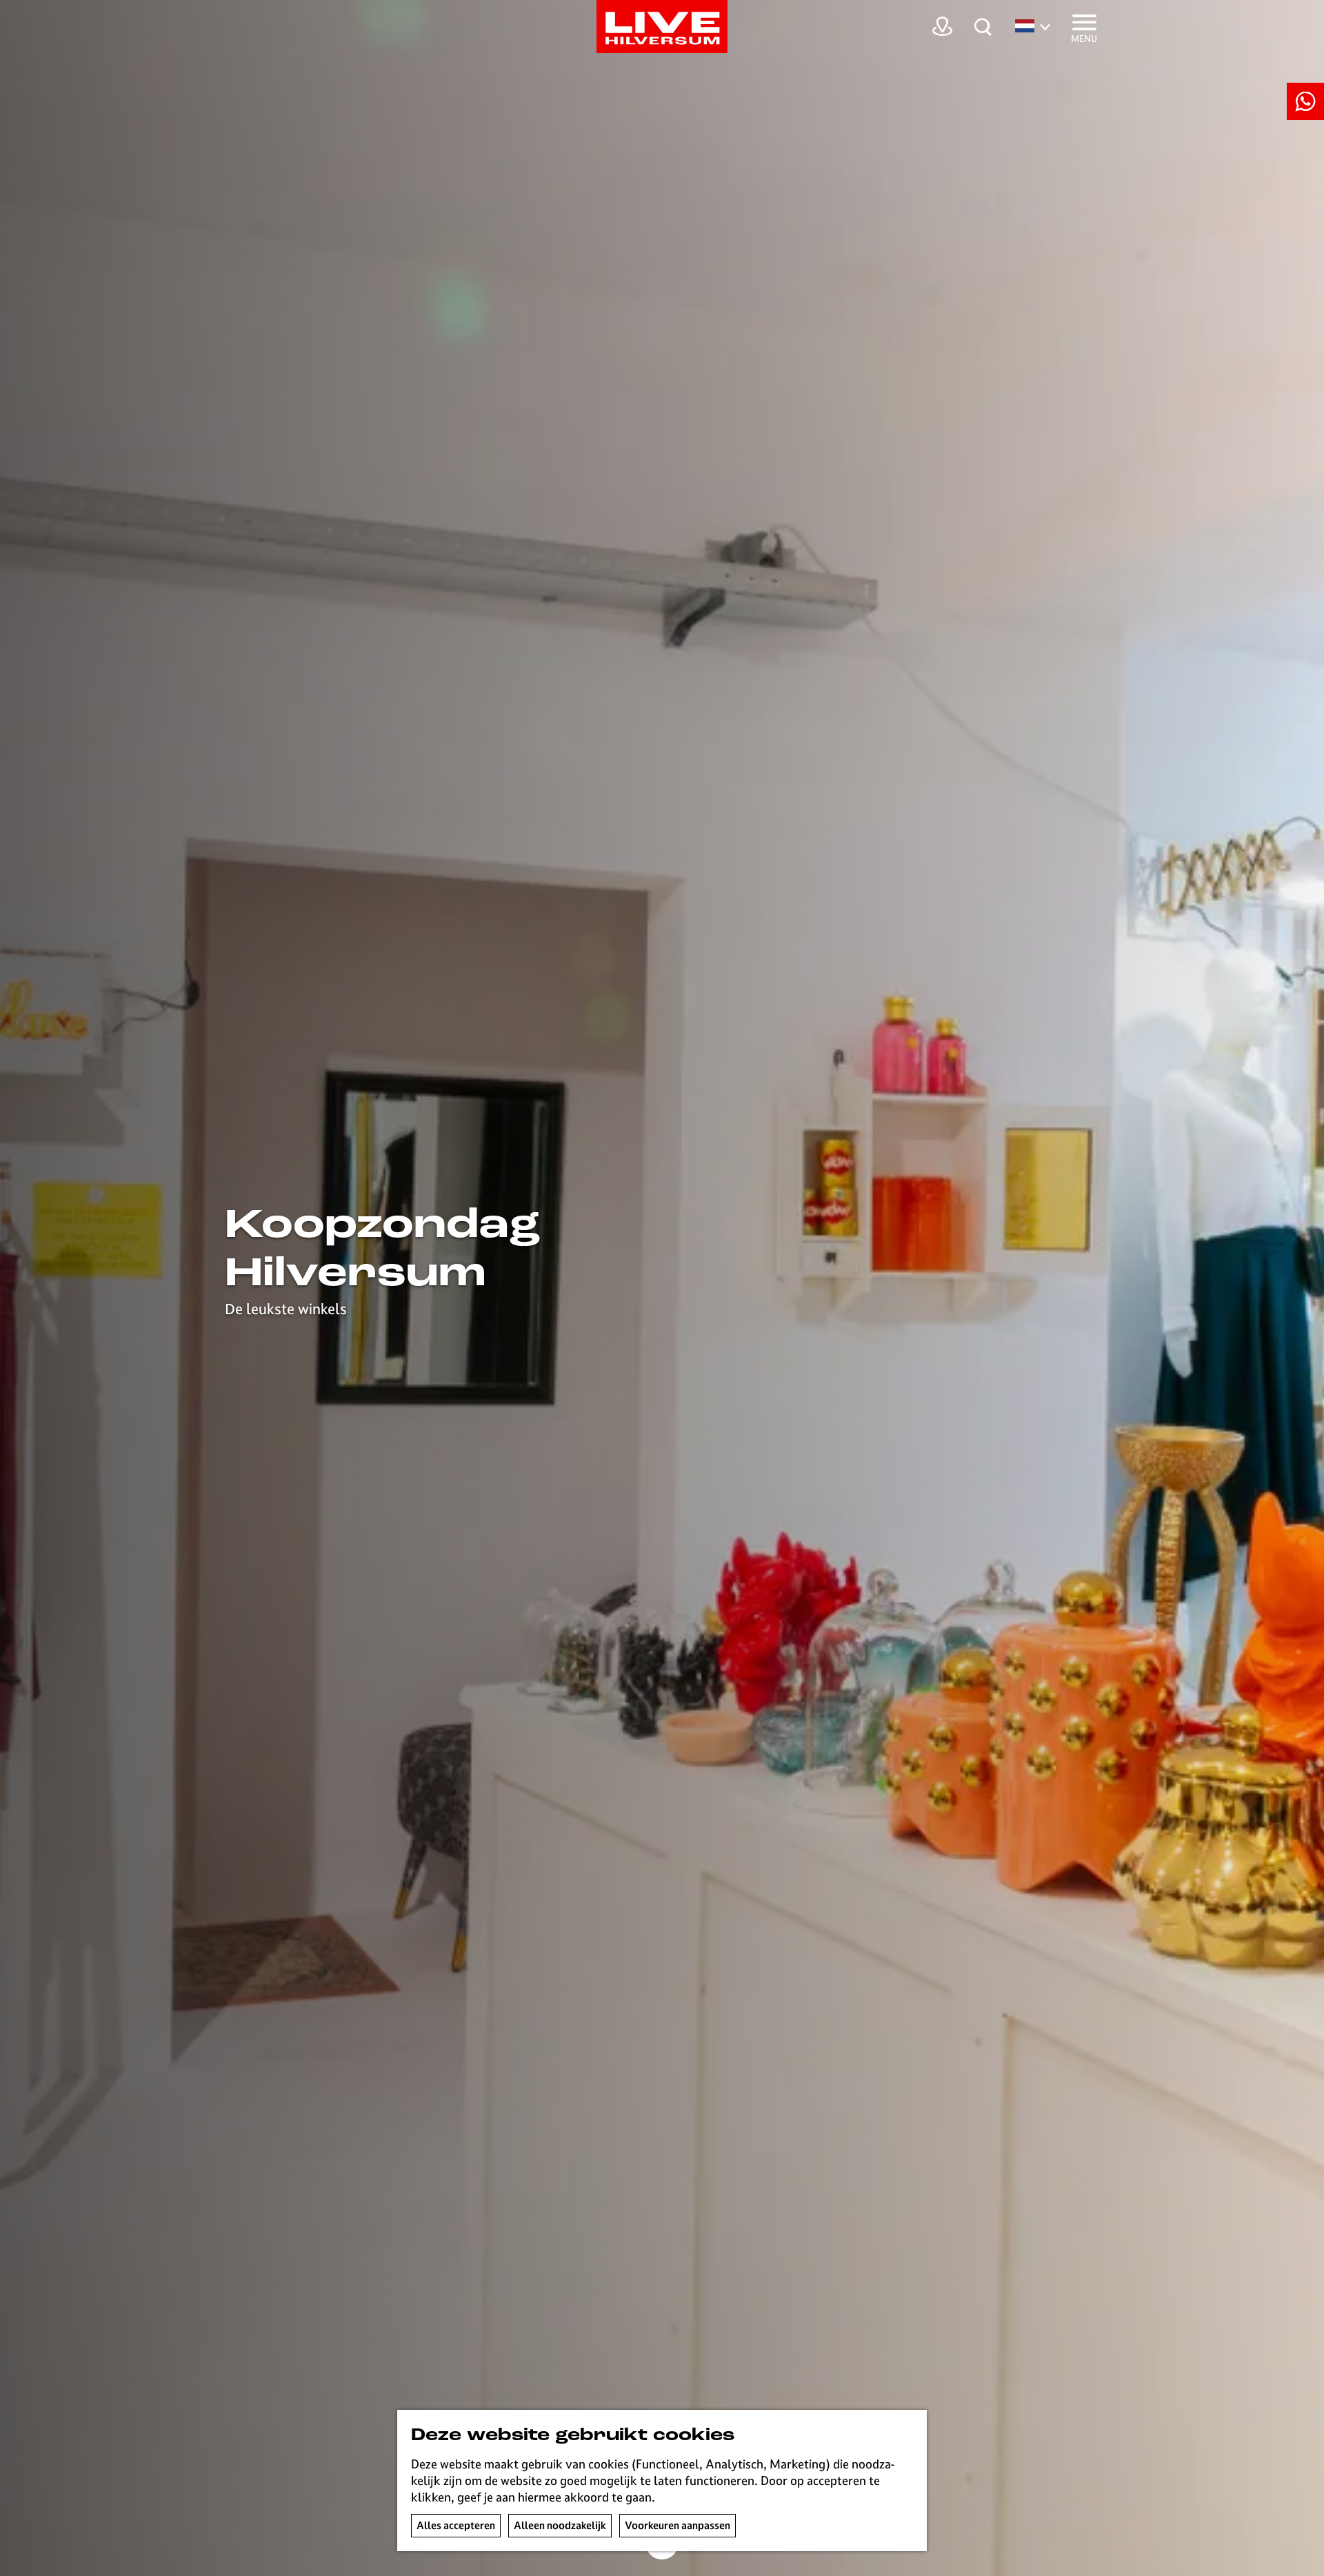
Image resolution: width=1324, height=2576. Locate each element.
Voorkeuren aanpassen (678, 2525)
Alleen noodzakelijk (560, 2525)
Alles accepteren (456, 2525)
